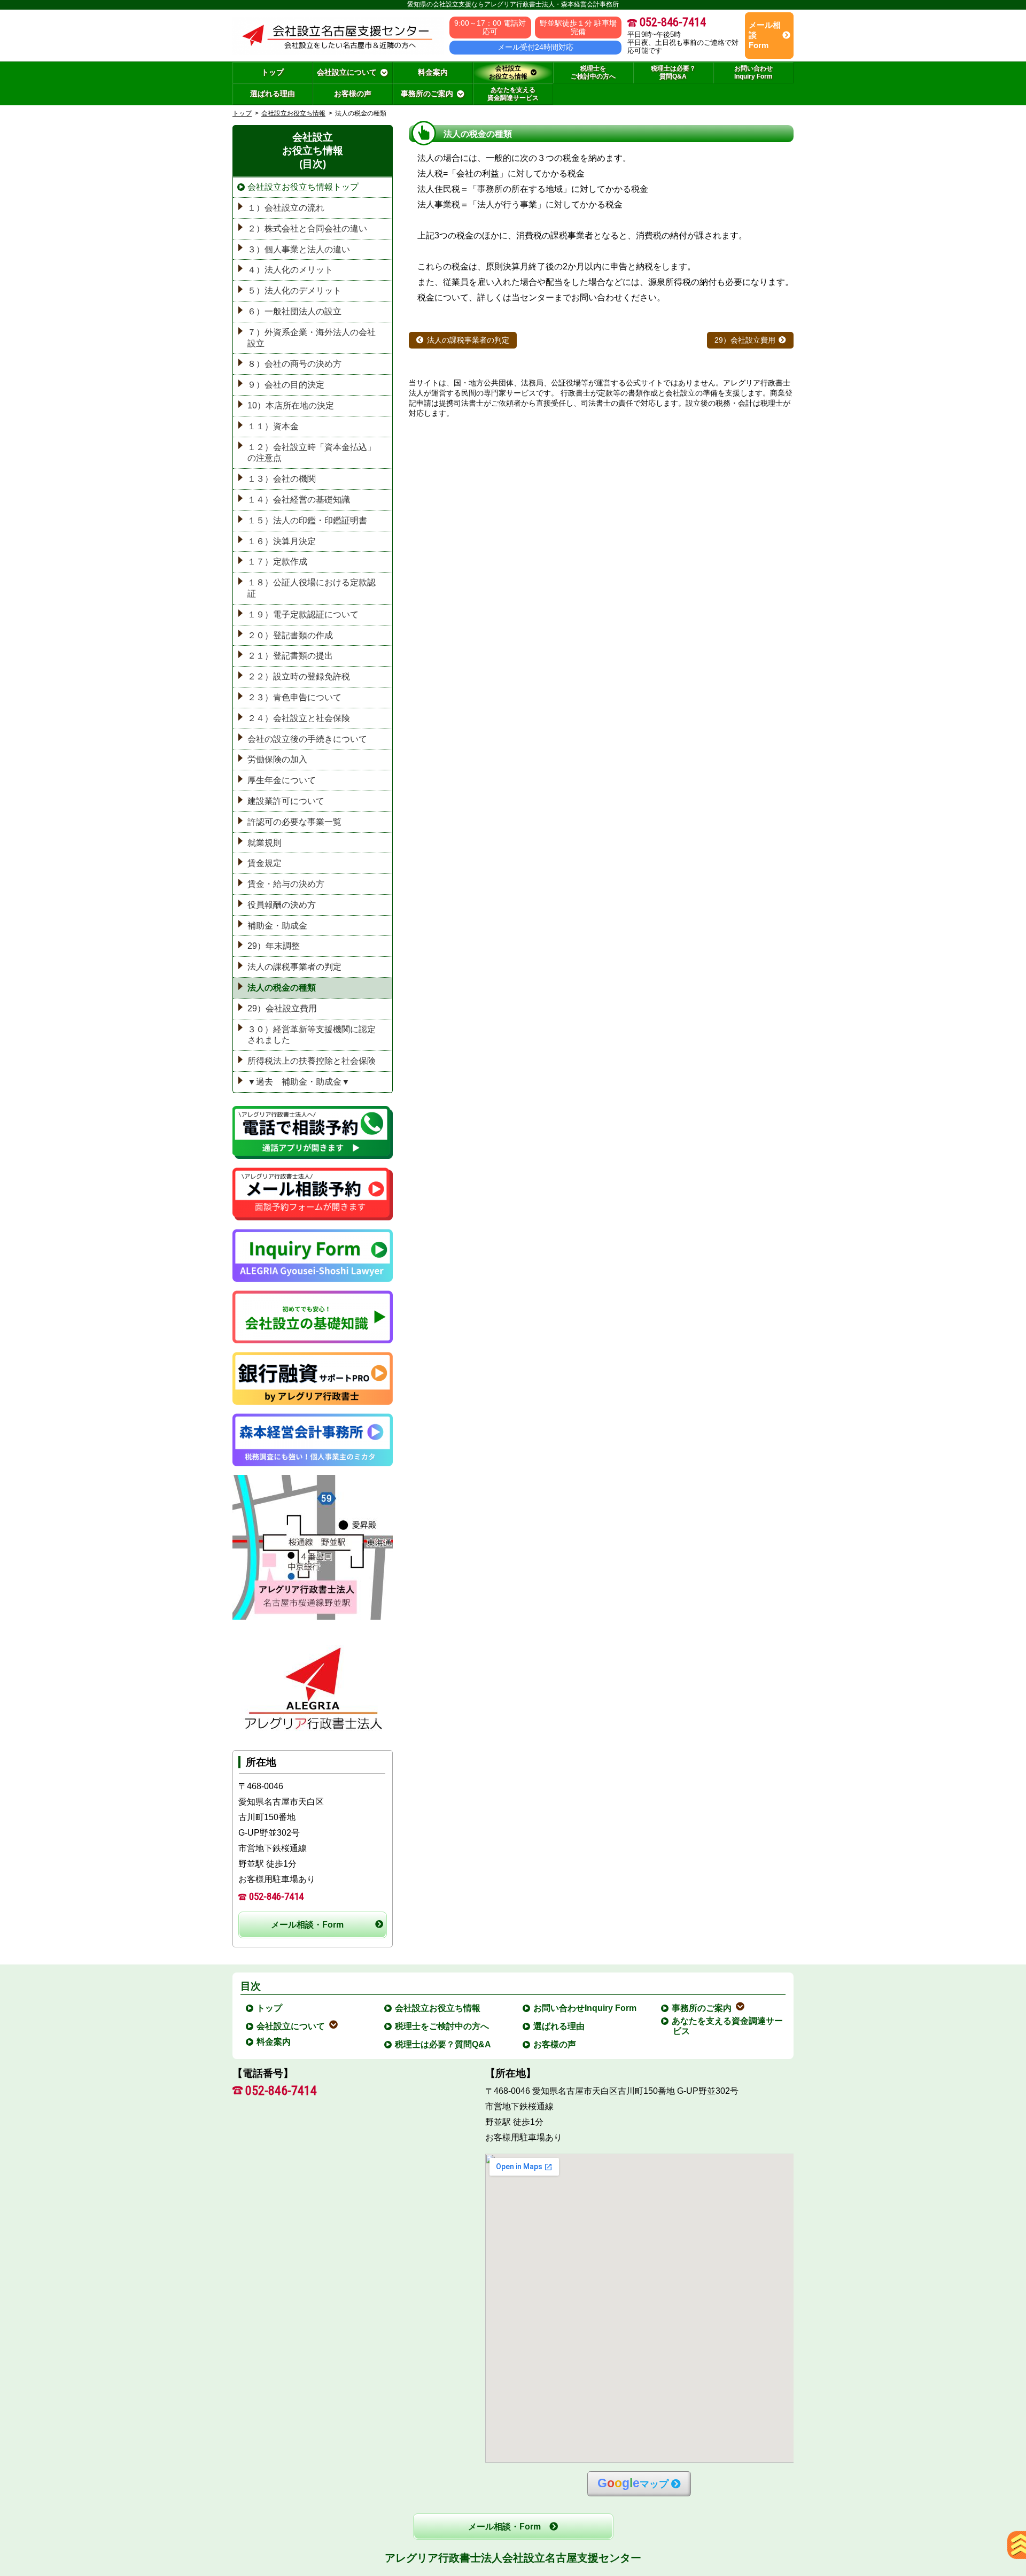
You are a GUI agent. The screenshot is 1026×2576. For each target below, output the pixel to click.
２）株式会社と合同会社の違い (307, 229)
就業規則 (265, 843)
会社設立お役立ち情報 (293, 113)
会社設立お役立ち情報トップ (303, 187)
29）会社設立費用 (745, 340)
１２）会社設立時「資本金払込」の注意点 (312, 453)
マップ (633, 2483)
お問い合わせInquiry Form (585, 2008)
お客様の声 (555, 2044)
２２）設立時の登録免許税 (299, 676)
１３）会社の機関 (282, 479)
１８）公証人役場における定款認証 (312, 588)
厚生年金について (282, 780)
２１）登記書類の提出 (290, 656)
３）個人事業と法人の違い (299, 249)
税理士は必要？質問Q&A (444, 2044)
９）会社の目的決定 (286, 385)
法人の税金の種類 (282, 988)
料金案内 (274, 2042)
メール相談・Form (307, 1925)
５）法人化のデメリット (294, 291)
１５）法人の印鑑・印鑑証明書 (307, 520)
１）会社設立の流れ (286, 208)
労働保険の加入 (277, 759)
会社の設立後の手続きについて (307, 739)
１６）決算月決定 (282, 541)
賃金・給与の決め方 (286, 884)
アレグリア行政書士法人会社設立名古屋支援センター (513, 2558)
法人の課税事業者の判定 (468, 340)
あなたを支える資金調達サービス (728, 2026)
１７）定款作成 (277, 562)
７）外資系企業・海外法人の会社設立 (312, 338)
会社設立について (291, 2026)
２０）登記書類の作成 (290, 635)
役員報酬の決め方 (282, 905)
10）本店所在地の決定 (291, 405)
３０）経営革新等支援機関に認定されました (312, 1035)
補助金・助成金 (277, 926)
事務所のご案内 (702, 2008)
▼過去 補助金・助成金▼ (299, 1082)
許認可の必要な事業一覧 (294, 822)
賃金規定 (265, 863)
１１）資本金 (273, 426)
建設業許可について (286, 801)
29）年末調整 (274, 946)
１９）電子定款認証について (303, 614)
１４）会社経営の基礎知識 (299, 500)
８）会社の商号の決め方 (294, 364)
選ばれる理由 (559, 2026)
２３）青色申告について (294, 697)
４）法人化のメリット (290, 270)
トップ (273, 72)
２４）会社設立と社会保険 (299, 718)
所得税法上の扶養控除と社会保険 (312, 1061)
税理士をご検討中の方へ (442, 2026)
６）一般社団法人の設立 (294, 311)
